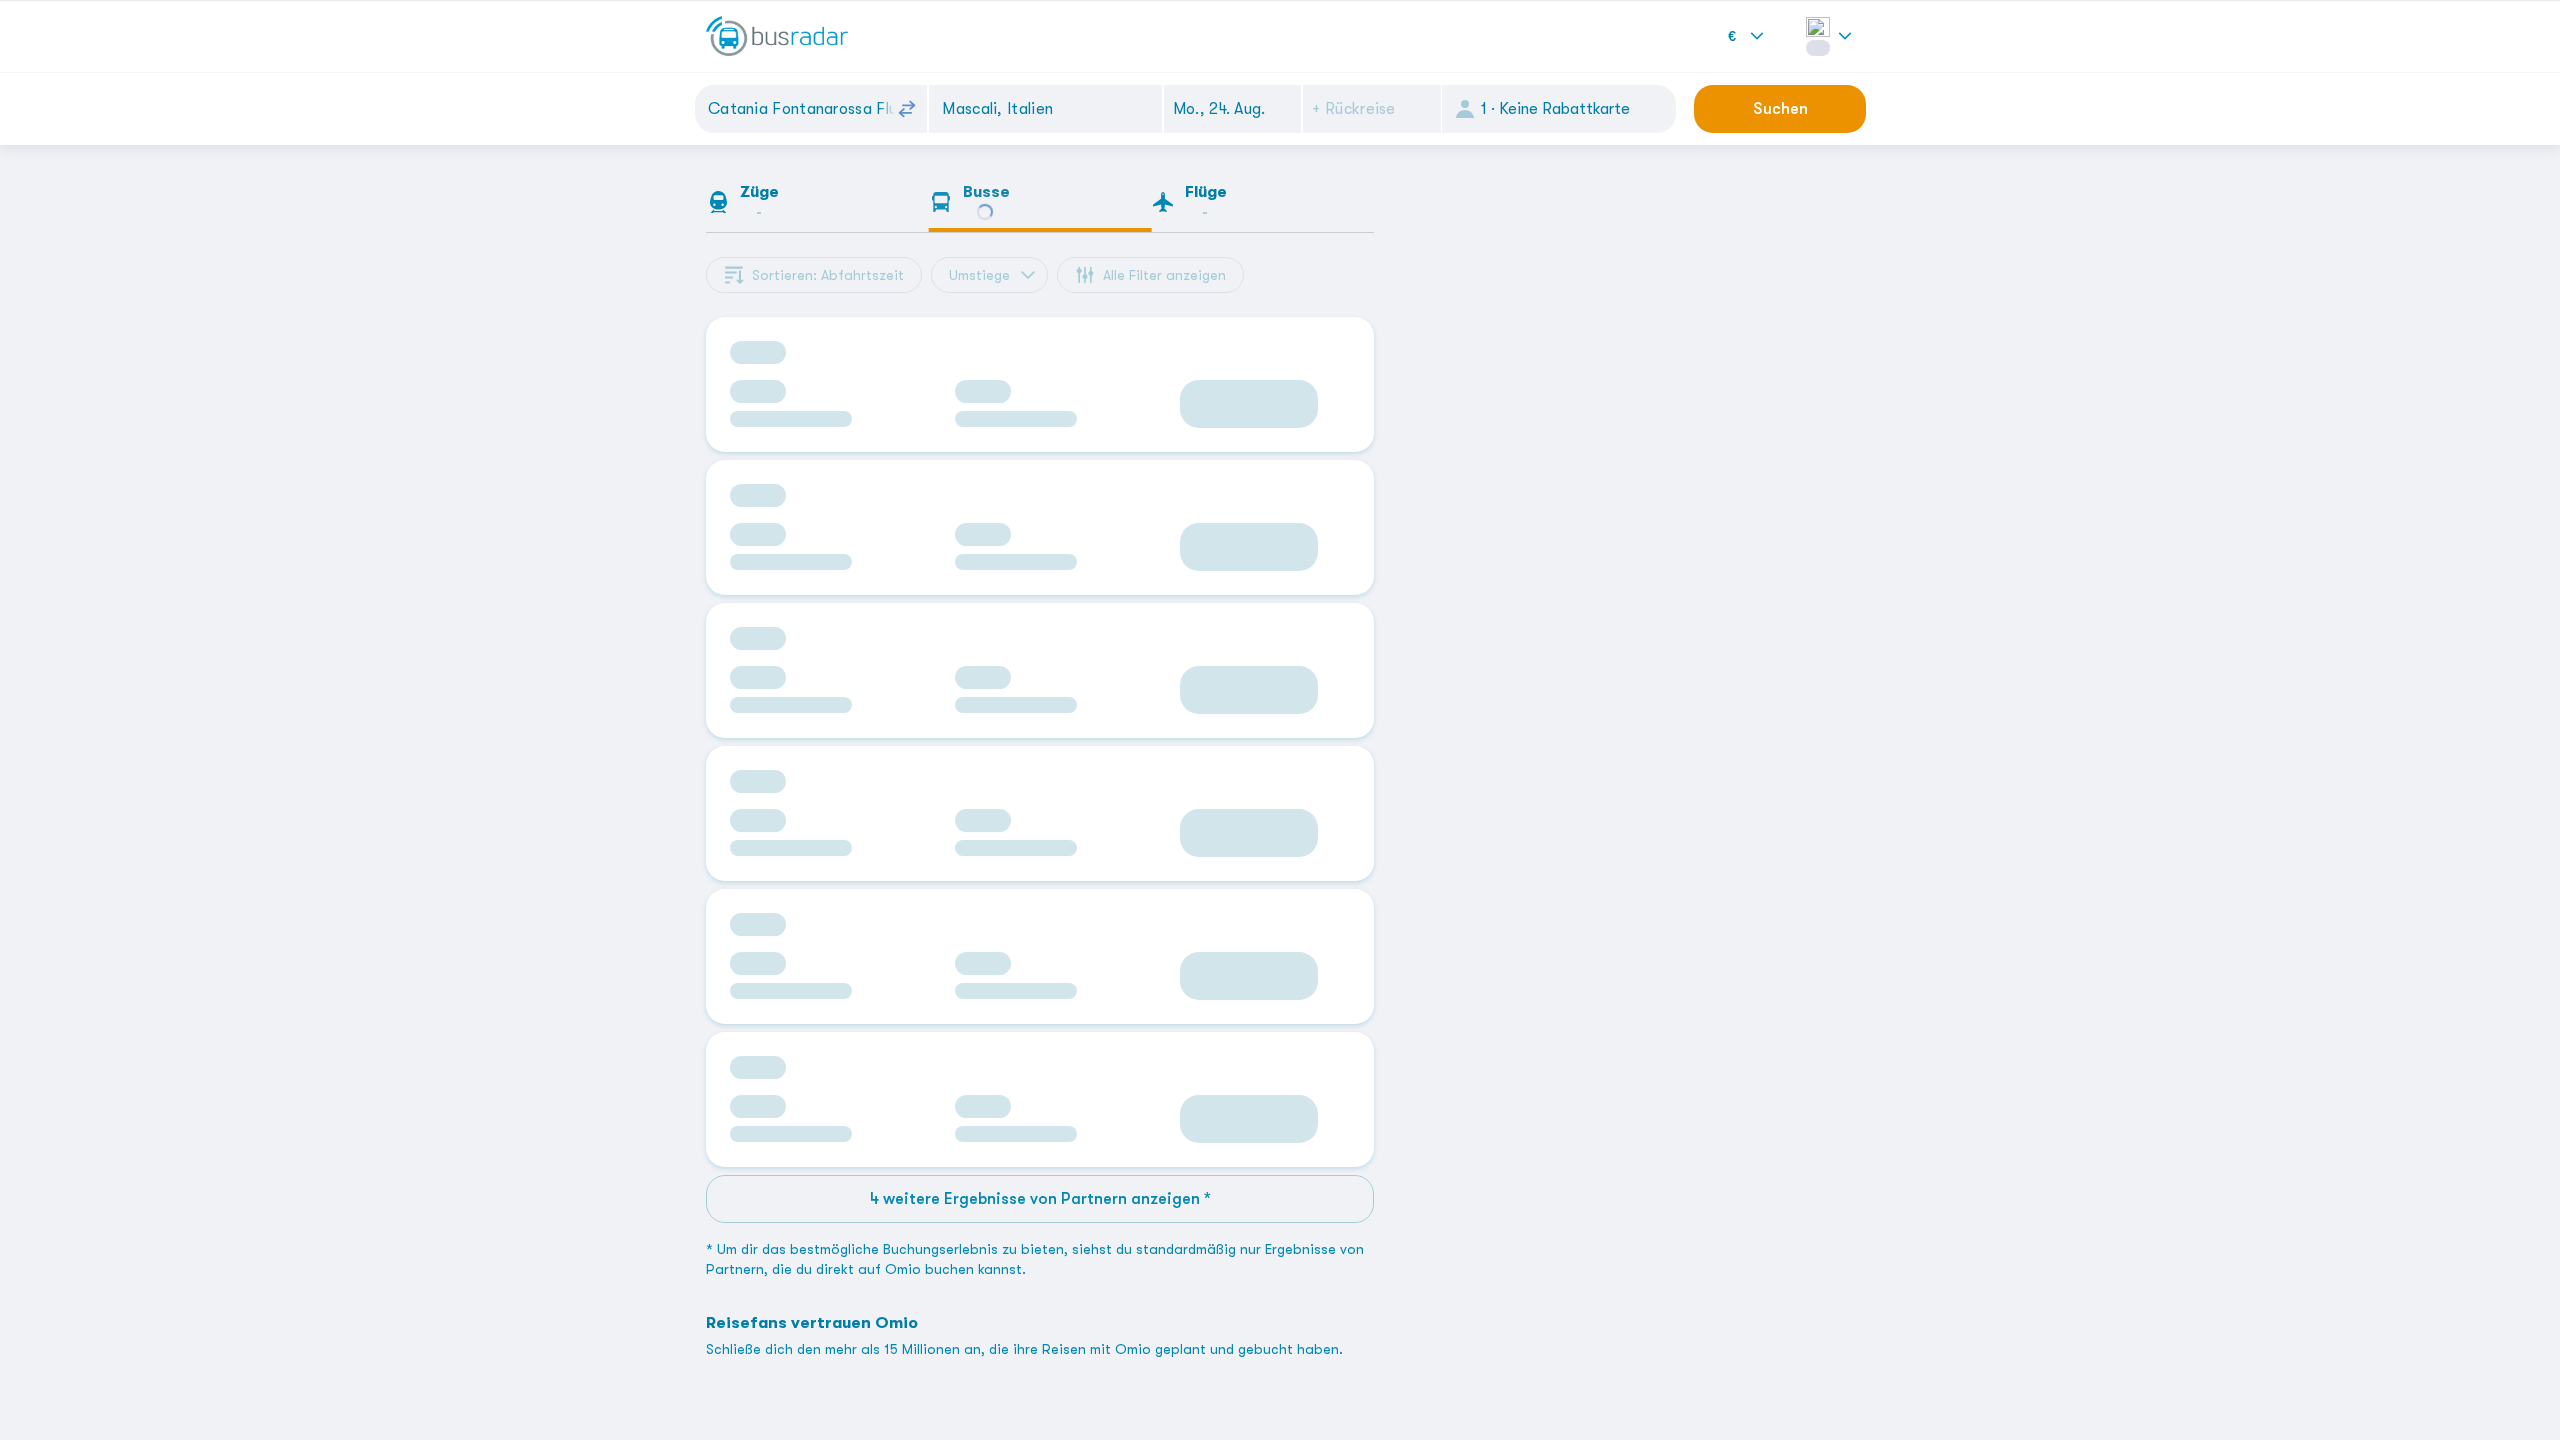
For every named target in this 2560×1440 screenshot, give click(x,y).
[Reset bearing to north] (1415, 1415)
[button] (1233, 109)
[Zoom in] (1415, 1357)
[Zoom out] (1415, 1386)
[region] (1630, 796)
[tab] (817, 206)
